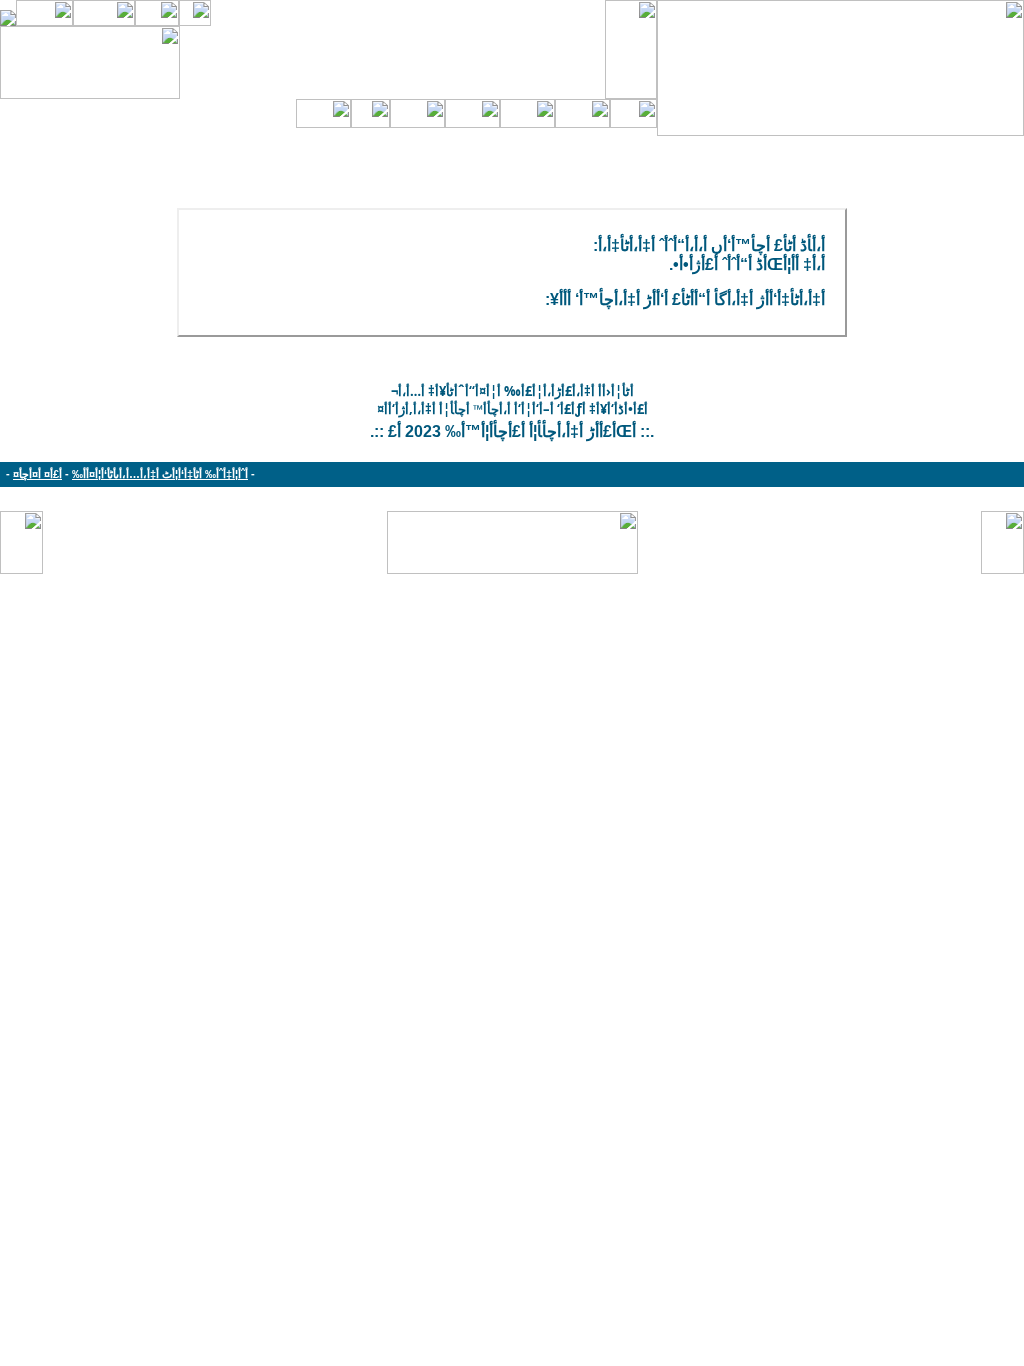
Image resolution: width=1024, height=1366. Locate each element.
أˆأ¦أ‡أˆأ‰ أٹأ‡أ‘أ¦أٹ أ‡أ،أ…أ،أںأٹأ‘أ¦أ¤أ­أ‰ (160, 474)
